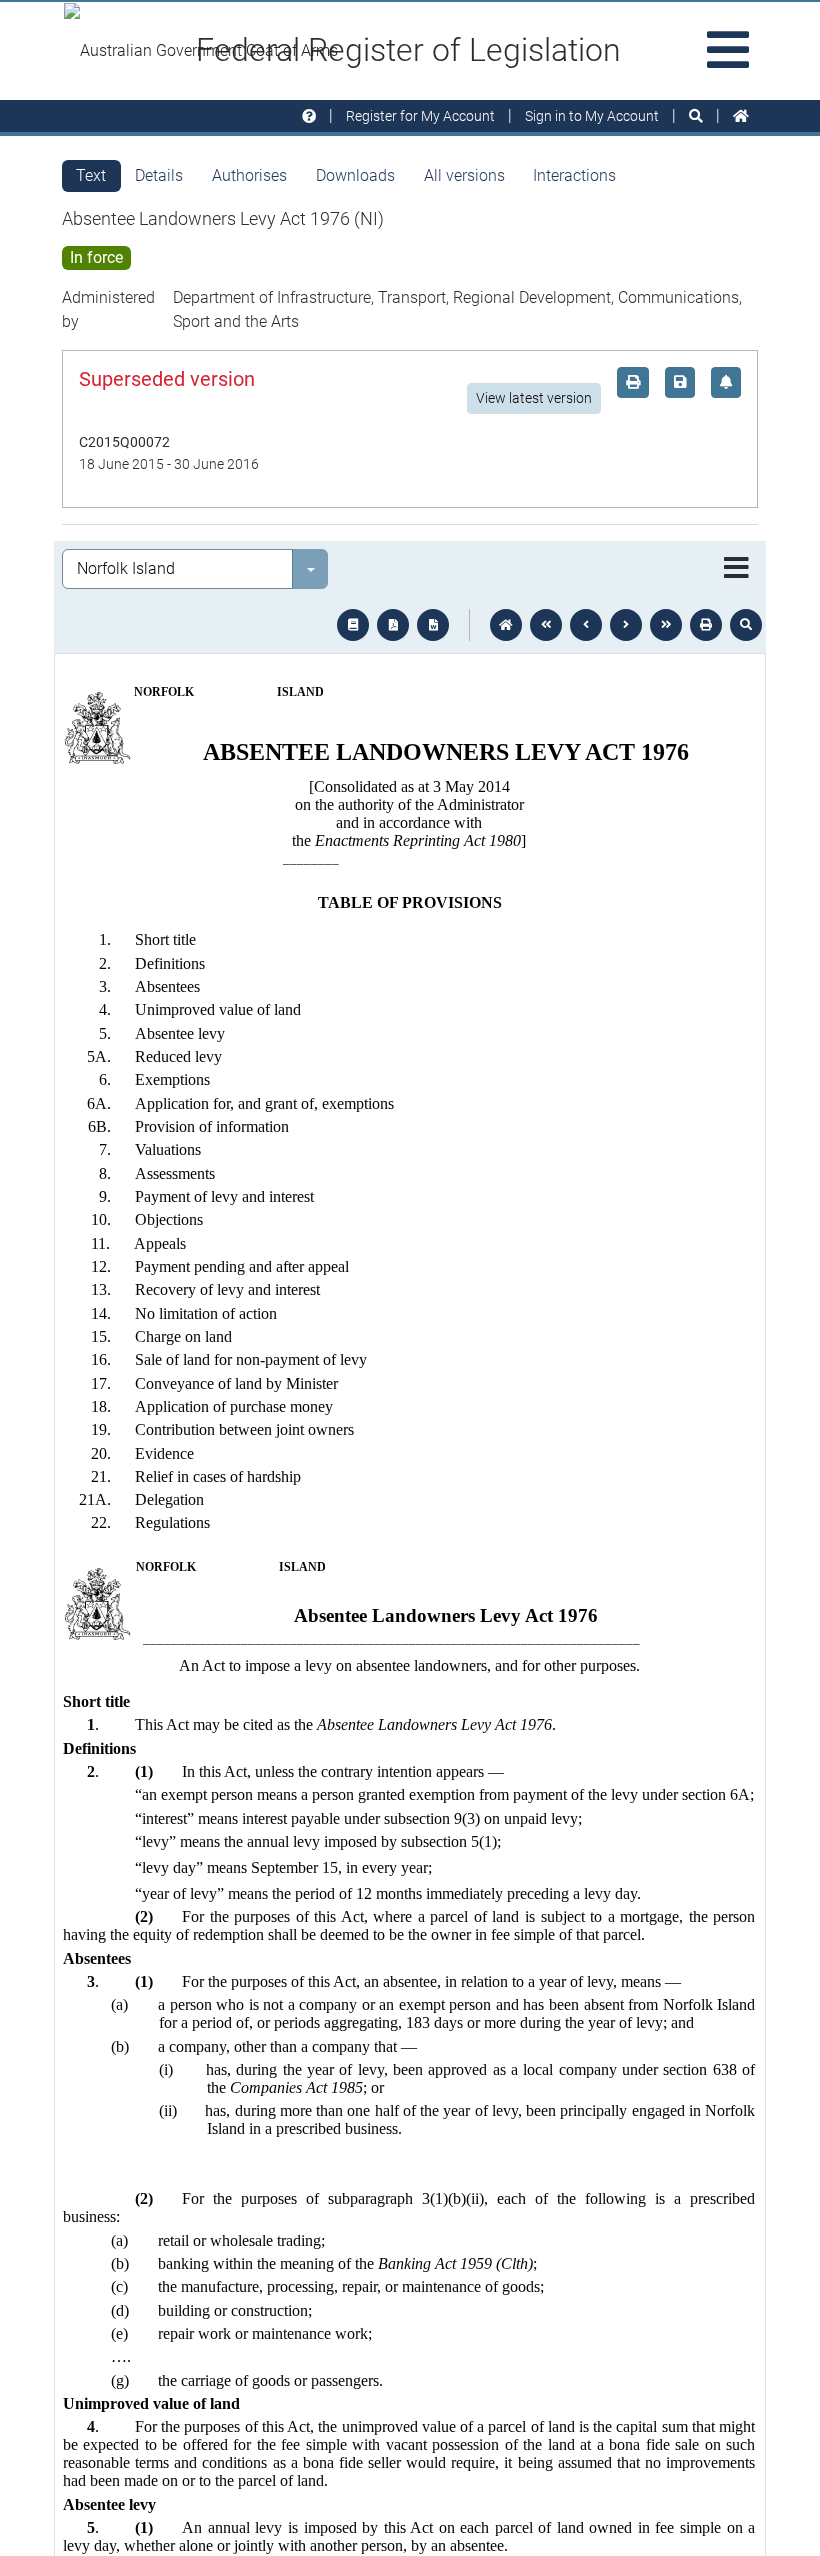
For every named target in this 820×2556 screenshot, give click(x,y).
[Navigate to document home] (506, 625)
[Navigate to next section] (626, 625)
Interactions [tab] (574, 175)
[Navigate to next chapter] (666, 625)
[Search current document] (746, 625)
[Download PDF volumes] (393, 625)
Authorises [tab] (249, 175)
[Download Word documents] (433, 625)
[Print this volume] (706, 625)
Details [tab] (159, 175)
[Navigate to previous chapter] (546, 625)
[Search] (696, 116)
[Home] (741, 116)
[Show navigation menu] (736, 569)
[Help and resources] (309, 116)
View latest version (534, 398)
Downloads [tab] (355, 175)
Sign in (592, 116)
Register (420, 116)
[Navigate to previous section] (586, 625)
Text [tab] (91, 175)
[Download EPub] (353, 625)
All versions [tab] (464, 175)
